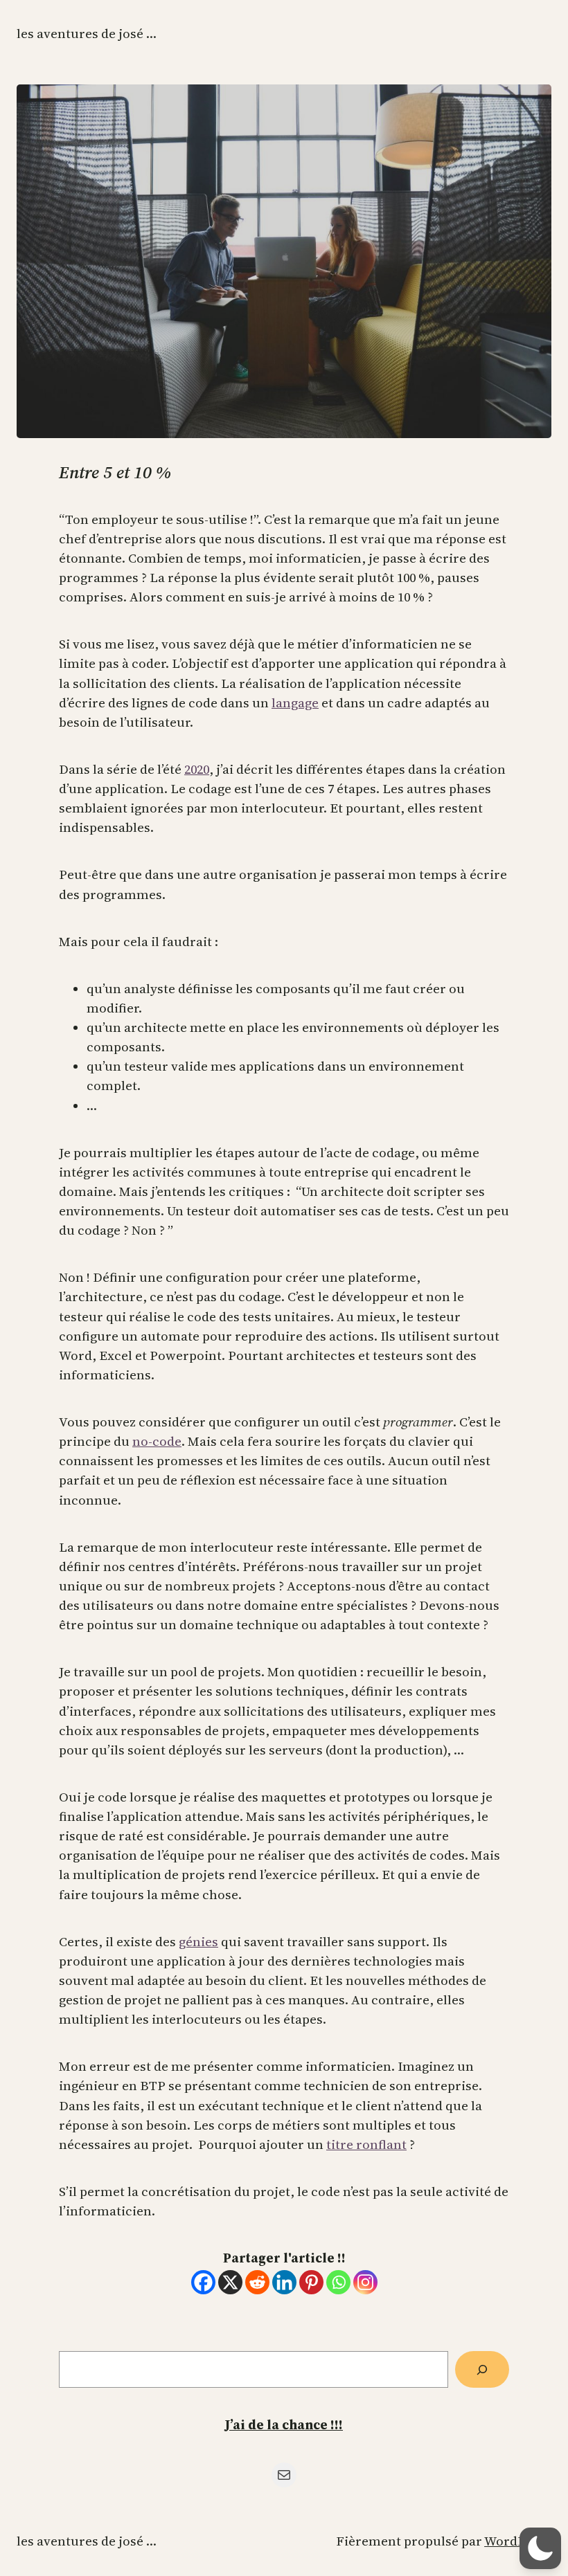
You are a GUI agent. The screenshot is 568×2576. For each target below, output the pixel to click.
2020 (197, 769)
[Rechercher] (482, 2369)
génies (198, 1942)
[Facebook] (203, 2282)
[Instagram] (365, 2282)
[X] (230, 2282)
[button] (540, 2548)
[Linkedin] (284, 2282)
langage (295, 703)
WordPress (518, 2541)
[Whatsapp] (338, 2282)
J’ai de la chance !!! (284, 2425)
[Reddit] (257, 2282)
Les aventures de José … (87, 34)
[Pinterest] (311, 2282)
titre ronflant (366, 2144)
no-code (157, 1441)
